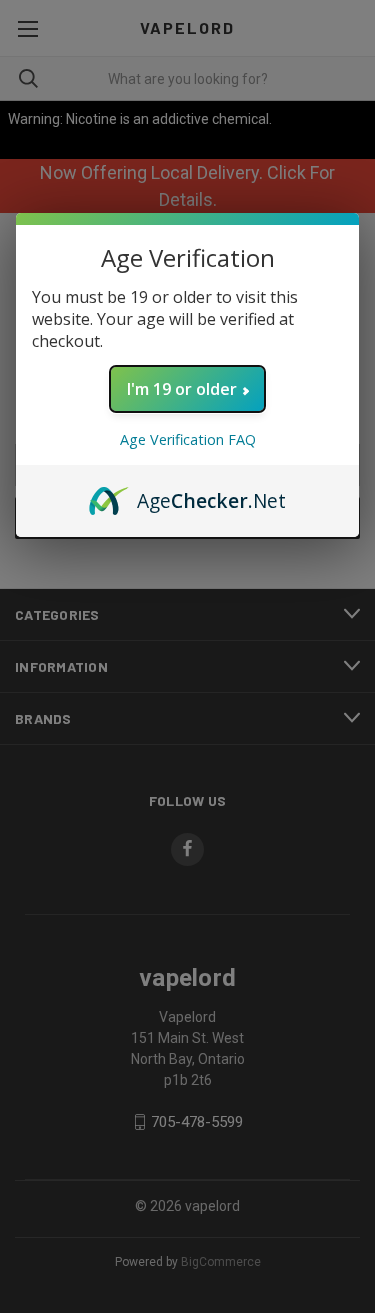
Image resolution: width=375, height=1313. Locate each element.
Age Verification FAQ (188, 439)
